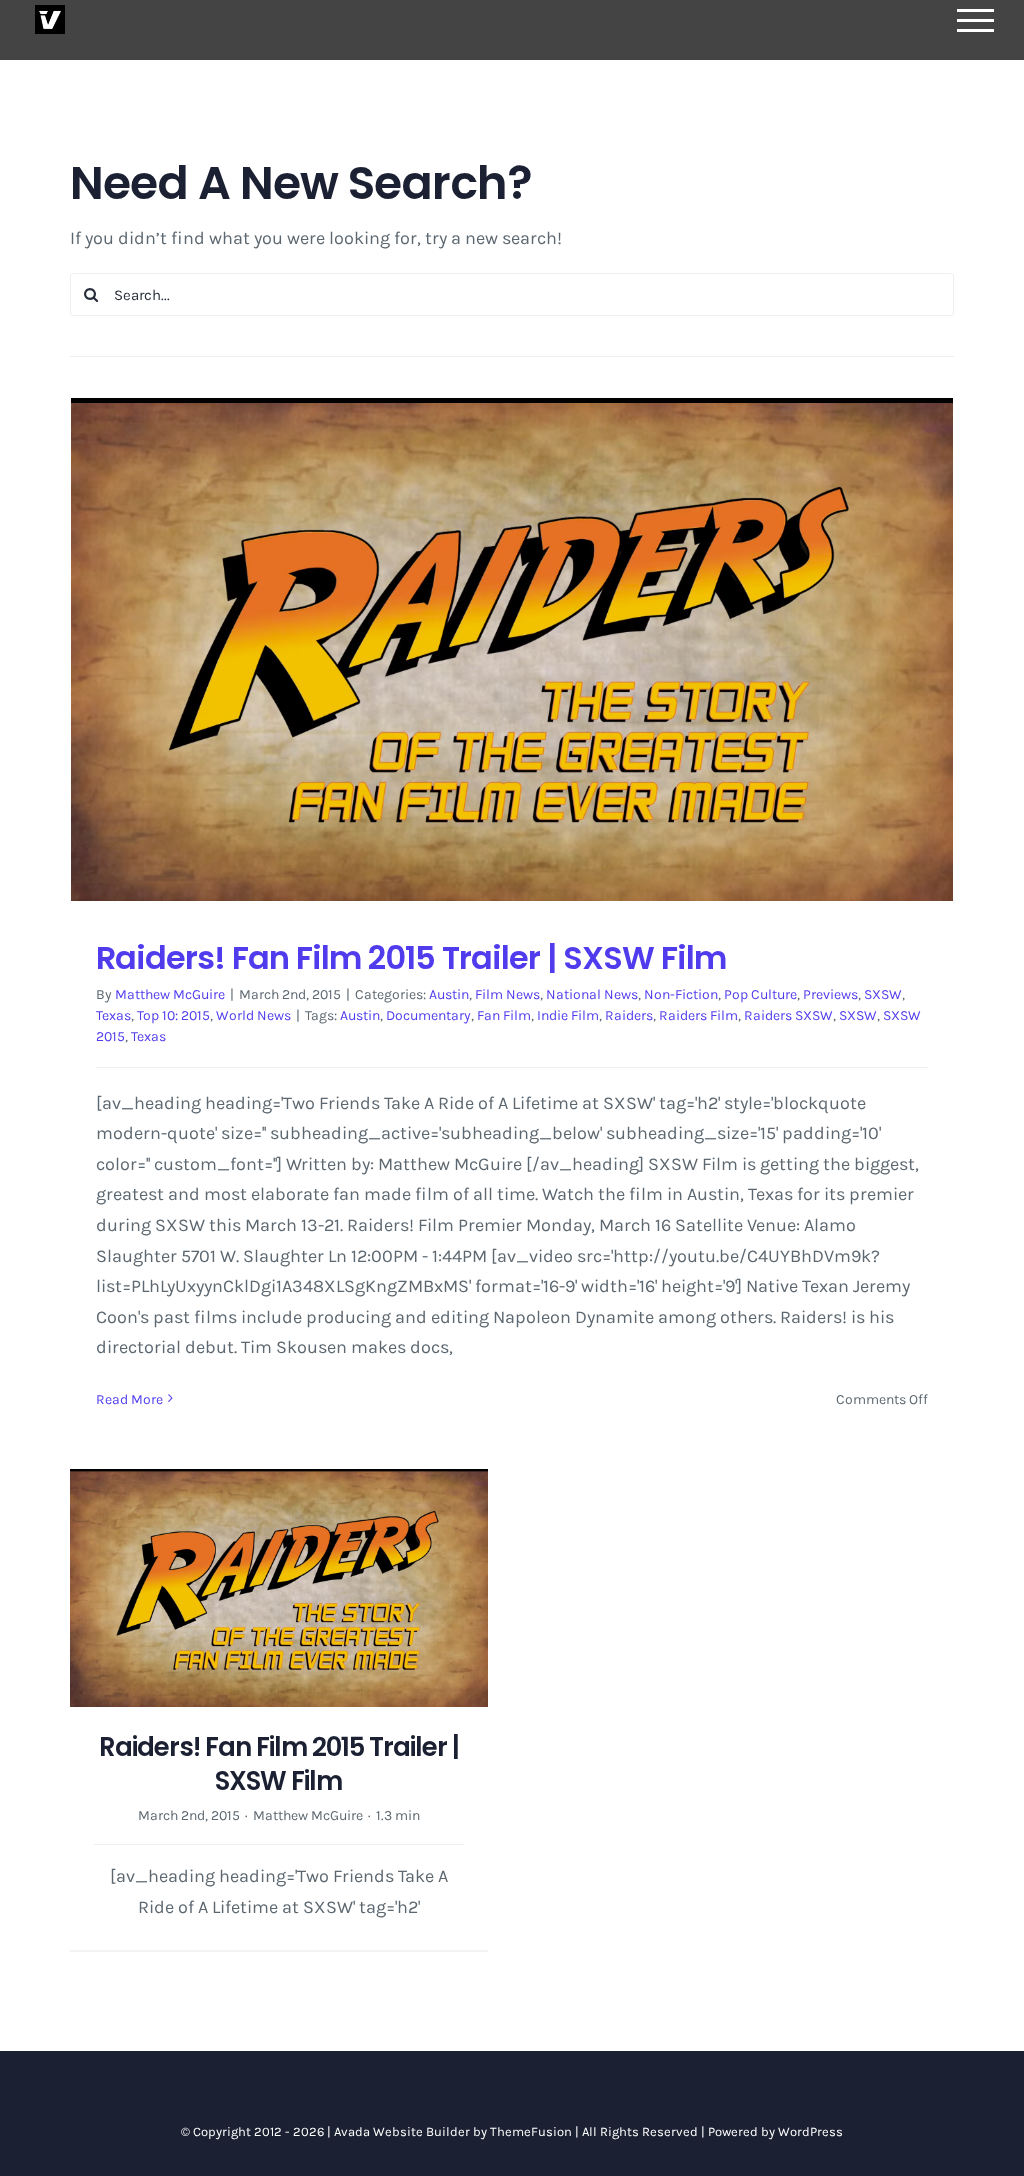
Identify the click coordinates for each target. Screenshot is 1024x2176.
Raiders (629, 1015)
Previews (830, 994)
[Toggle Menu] (976, 20)
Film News (507, 994)
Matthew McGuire (170, 994)
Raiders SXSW (788, 1015)
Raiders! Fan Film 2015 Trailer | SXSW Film (411, 957)
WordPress (810, 2131)
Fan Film (504, 1015)
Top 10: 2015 (173, 1015)
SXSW (883, 994)
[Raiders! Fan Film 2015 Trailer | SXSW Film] (512, 649)
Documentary (428, 1015)
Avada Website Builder (402, 2131)
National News (592, 994)
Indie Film (568, 1015)
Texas (113, 1015)
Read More (129, 1399)
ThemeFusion (531, 2131)
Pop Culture (760, 994)
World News (253, 1015)
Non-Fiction (681, 994)
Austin (449, 994)
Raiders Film (698, 1015)
